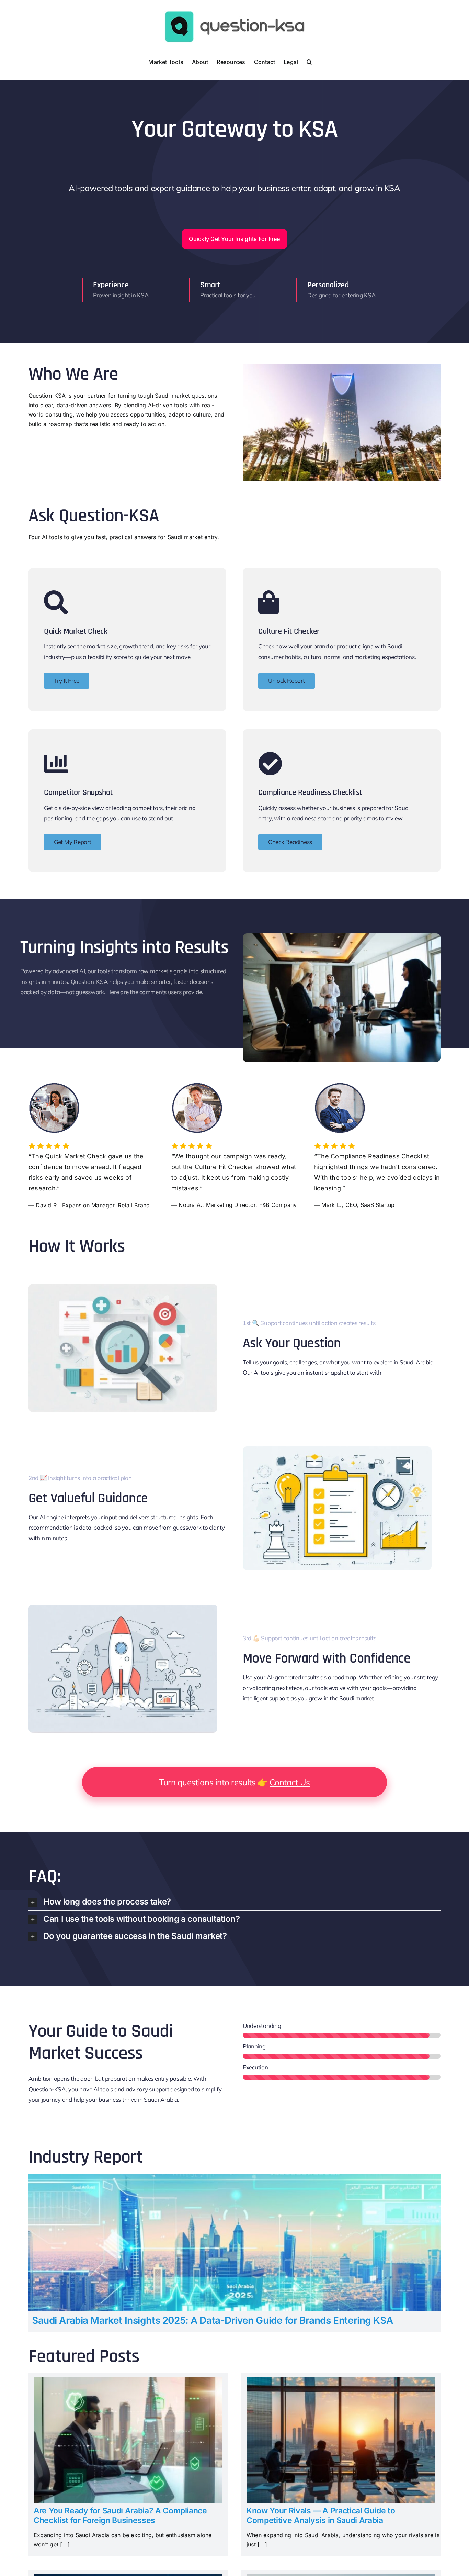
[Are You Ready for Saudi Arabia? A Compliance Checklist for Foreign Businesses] (128, 2381)
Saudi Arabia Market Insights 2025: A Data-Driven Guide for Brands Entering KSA (212, 2320)
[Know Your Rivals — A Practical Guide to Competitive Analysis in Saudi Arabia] (341, 2381)
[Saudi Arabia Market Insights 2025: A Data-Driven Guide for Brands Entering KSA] (235, 2178)
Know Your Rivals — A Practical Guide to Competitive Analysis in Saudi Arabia (321, 2516)
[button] (309, 61)
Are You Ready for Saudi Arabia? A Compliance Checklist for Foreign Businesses (120, 2516)
